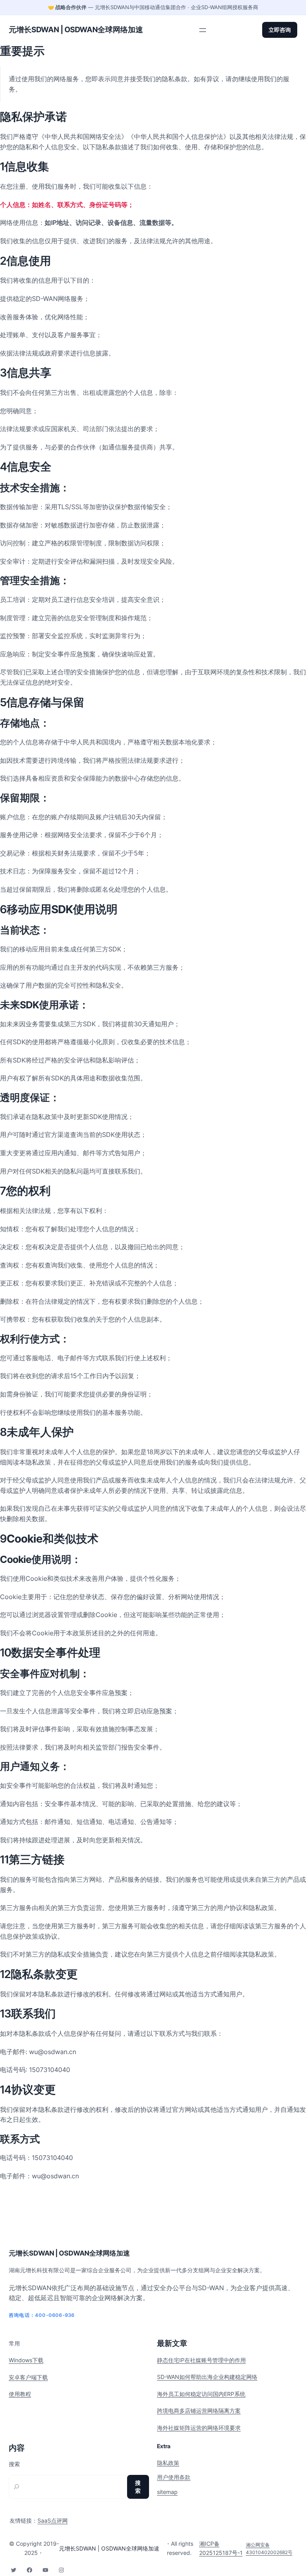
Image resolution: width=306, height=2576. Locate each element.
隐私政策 (168, 2463)
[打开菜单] (203, 30)
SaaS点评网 (53, 2520)
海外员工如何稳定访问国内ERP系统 (201, 2394)
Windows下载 (26, 2360)
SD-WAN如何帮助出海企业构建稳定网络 (207, 2377)
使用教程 (20, 2394)
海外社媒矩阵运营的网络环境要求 (199, 2428)
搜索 (14, 2464)
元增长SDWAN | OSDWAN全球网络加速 (76, 30)
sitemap (167, 2492)
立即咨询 (280, 30)
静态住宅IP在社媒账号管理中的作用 (201, 2360)
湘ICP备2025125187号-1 (221, 2548)
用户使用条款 (174, 2477)
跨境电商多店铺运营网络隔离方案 (199, 2411)
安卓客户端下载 (28, 2377)
